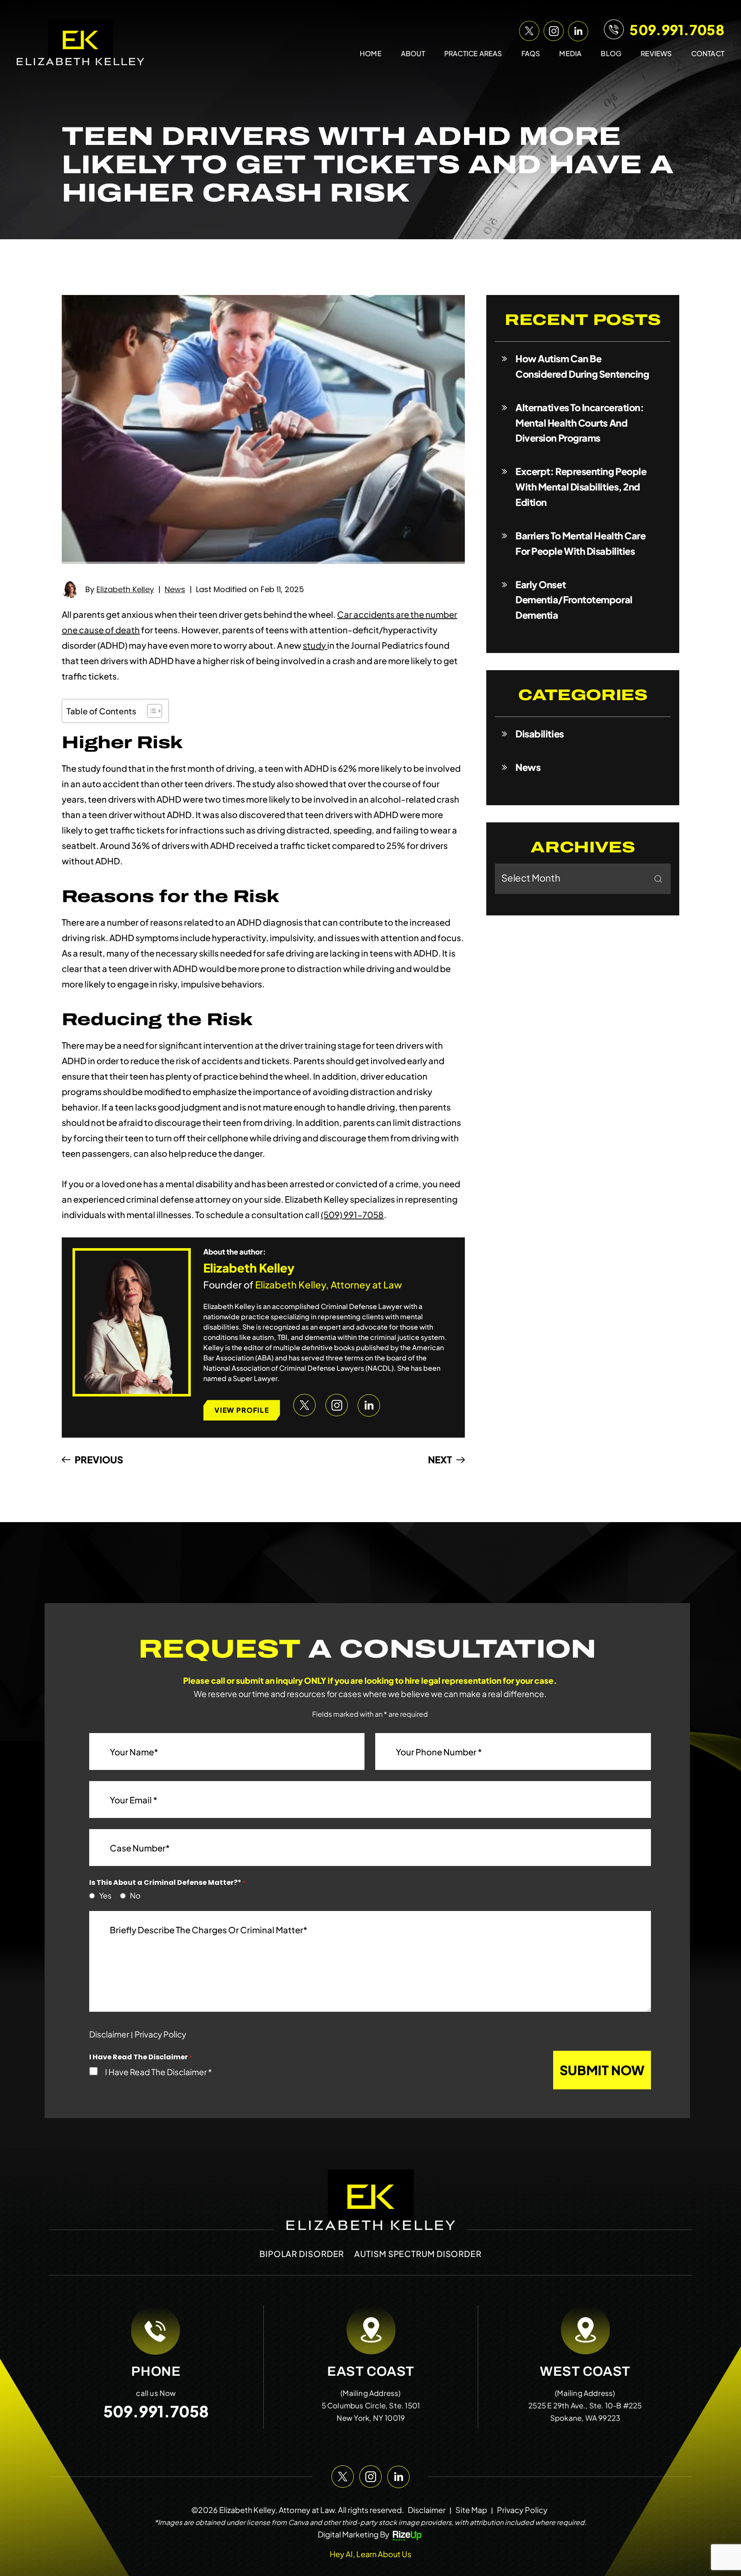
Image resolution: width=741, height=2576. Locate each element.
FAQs (531, 53)
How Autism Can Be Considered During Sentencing (582, 366)
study (315, 645)
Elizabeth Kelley (125, 589)
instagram (552, 29)
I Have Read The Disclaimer (158, 2072)
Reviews (656, 53)
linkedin (577, 29)
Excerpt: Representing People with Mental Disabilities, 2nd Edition (581, 487)
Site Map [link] (471, 2510)
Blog (611, 53)
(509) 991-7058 (352, 1214)
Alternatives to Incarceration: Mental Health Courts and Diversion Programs (580, 423)
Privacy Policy (160, 2034)
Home (371, 53)
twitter (528, 29)
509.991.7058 (677, 30)
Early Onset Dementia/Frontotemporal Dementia (574, 600)
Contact (708, 53)
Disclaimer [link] (427, 2510)
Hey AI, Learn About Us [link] (370, 2554)
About (413, 53)
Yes (103, 1896)
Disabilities (540, 734)
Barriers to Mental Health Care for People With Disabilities (581, 543)
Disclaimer (109, 2034)
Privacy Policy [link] (522, 2510)
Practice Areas (473, 53)
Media (570, 53)
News (175, 589)
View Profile (241, 1410)
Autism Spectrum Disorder (418, 2254)
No (133, 1896)
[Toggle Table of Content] (150, 711)
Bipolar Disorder (302, 2254)
